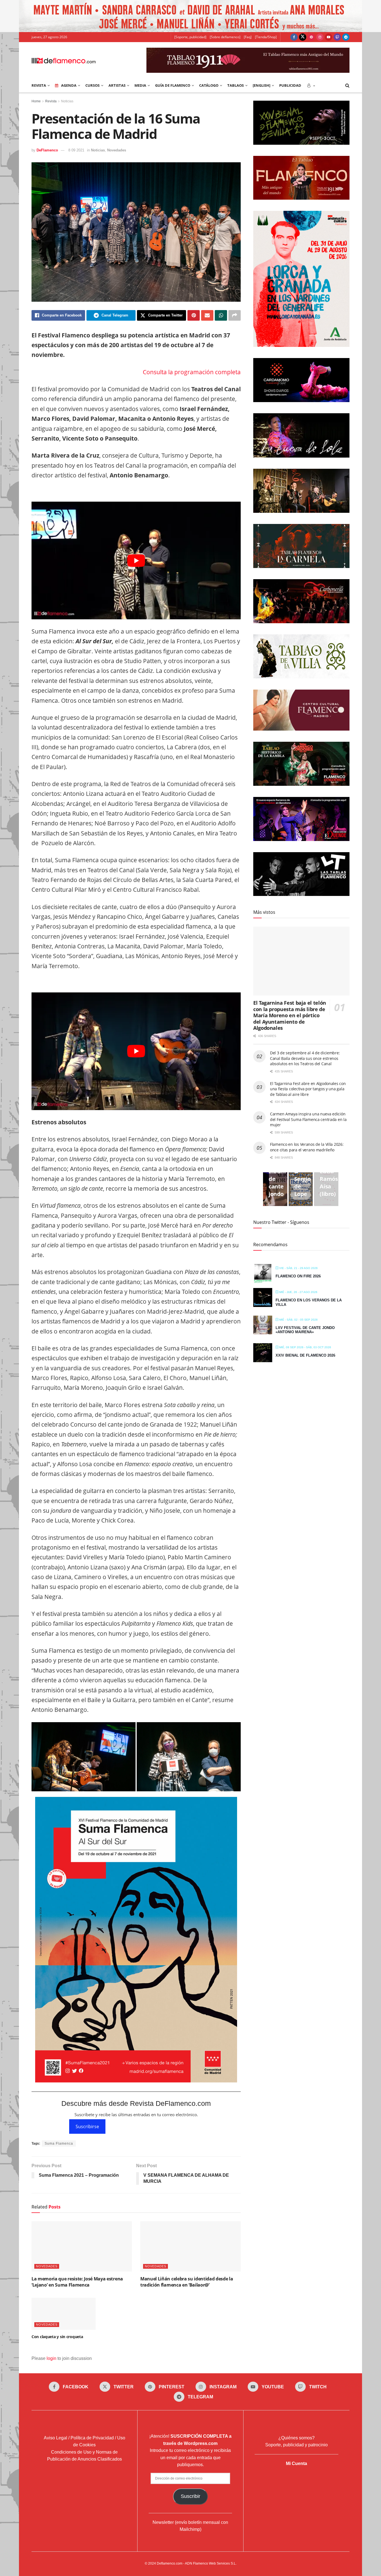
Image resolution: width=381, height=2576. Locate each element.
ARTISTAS (117, 85)
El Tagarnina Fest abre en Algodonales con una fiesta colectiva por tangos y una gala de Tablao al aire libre (308, 1089)
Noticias (67, 101)
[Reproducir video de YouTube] (136, 560)
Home (36, 101)
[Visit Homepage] (64, 60)
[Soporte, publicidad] (190, 37)
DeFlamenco (47, 150)
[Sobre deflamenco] (225, 37)
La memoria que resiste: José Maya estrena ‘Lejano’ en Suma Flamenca (77, 2282)
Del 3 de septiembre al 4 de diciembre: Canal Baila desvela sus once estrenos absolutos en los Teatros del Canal (305, 1058)
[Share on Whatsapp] (221, 315)
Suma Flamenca (59, 2144)
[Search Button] (347, 85)
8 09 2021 (76, 150)
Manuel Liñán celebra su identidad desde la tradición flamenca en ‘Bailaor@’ (187, 2282)
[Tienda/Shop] (266, 37)
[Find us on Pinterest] (311, 37)
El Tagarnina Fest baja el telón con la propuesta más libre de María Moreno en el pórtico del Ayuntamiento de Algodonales (290, 1015)
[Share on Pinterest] (194, 315)
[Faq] (248, 37)
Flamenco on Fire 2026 (298, 1276)
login (51, 2358)
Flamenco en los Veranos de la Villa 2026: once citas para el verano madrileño (307, 1147)
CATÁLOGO (209, 85)
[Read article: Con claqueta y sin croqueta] (64, 2314)
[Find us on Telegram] (346, 37)
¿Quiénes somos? (296, 2438)
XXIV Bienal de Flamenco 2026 (305, 1355)
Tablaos (236, 85)
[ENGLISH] (261, 85)
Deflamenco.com (170, 2563)
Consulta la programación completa (192, 372)
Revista (51, 101)
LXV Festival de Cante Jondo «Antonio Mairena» (305, 1330)
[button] (84, 1757)
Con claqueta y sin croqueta (57, 2337)
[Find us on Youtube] (329, 37)
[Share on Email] (207, 315)
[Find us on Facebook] (294, 37)
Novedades (117, 150)
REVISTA (39, 85)
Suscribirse (87, 2126)
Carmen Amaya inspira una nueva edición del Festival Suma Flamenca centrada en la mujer (308, 1119)
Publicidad (290, 85)
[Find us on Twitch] (337, 37)
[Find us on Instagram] (320, 37)
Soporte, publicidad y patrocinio (296, 2445)
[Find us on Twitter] (303, 37)
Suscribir (191, 2496)
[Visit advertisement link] (191, 16)
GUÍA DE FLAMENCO (173, 85)
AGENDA (69, 85)
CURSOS (92, 85)
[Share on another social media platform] (235, 315)
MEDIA (140, 85)
